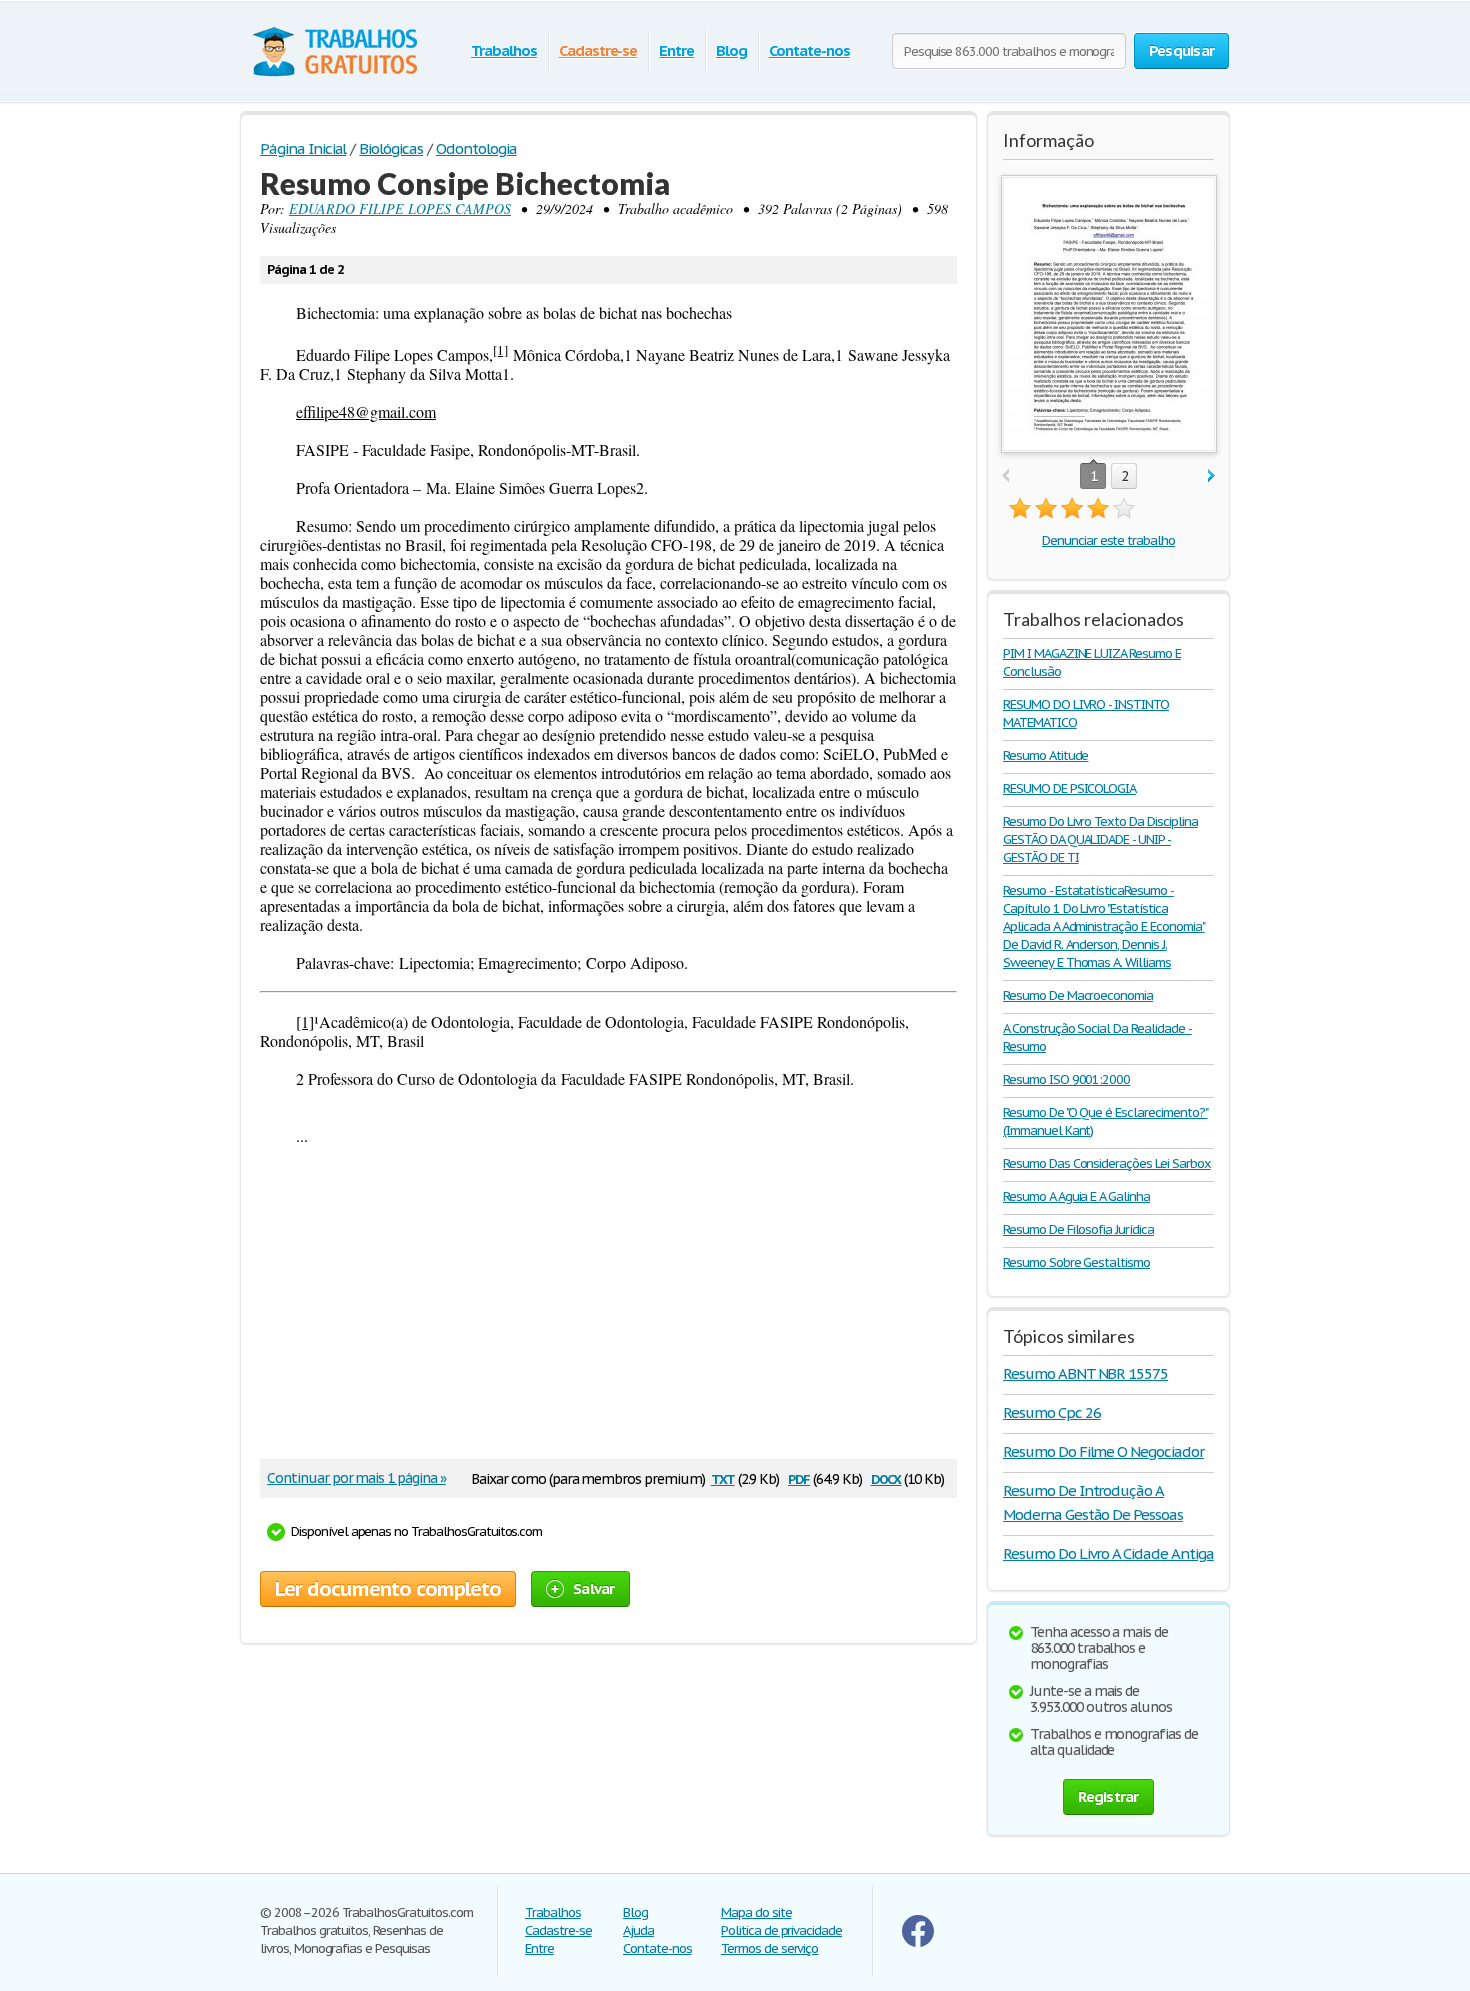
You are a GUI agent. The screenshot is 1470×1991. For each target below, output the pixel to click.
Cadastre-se (598, 50)
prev (1005, 476)
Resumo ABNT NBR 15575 (1085, 1373)
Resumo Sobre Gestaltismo (1076, 1262)
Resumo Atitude (1045, 755)
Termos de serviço (769, 1948)
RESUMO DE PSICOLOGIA (1069, 788)
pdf (799, 1477)
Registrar (1108, 1796)
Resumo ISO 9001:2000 (1066, 1079)
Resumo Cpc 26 (1051, 1412)
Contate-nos (809, 50)
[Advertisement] (608, 1304)
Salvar (594, 1588)
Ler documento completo (388, 1589)
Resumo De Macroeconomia (1078, 995)
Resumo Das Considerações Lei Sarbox (1107, 1163)
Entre (676, 50)
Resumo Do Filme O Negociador (1103, 1451)
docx (886, 1477)
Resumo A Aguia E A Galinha (1076, 1196)
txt (723, 1477)
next (1211, 476)
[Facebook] (918, 1942)
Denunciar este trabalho (1108, 540)
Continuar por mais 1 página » (356, 1478)
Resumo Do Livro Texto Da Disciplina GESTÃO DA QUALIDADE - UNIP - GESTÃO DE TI (1100, 839)
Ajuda (638, 1930)
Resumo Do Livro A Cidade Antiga (1108, 1553)
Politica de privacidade (781, 1930)
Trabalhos (504, 50)
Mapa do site (756, 1912)
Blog (731, 50)
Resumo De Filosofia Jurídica (1078, 1229)
